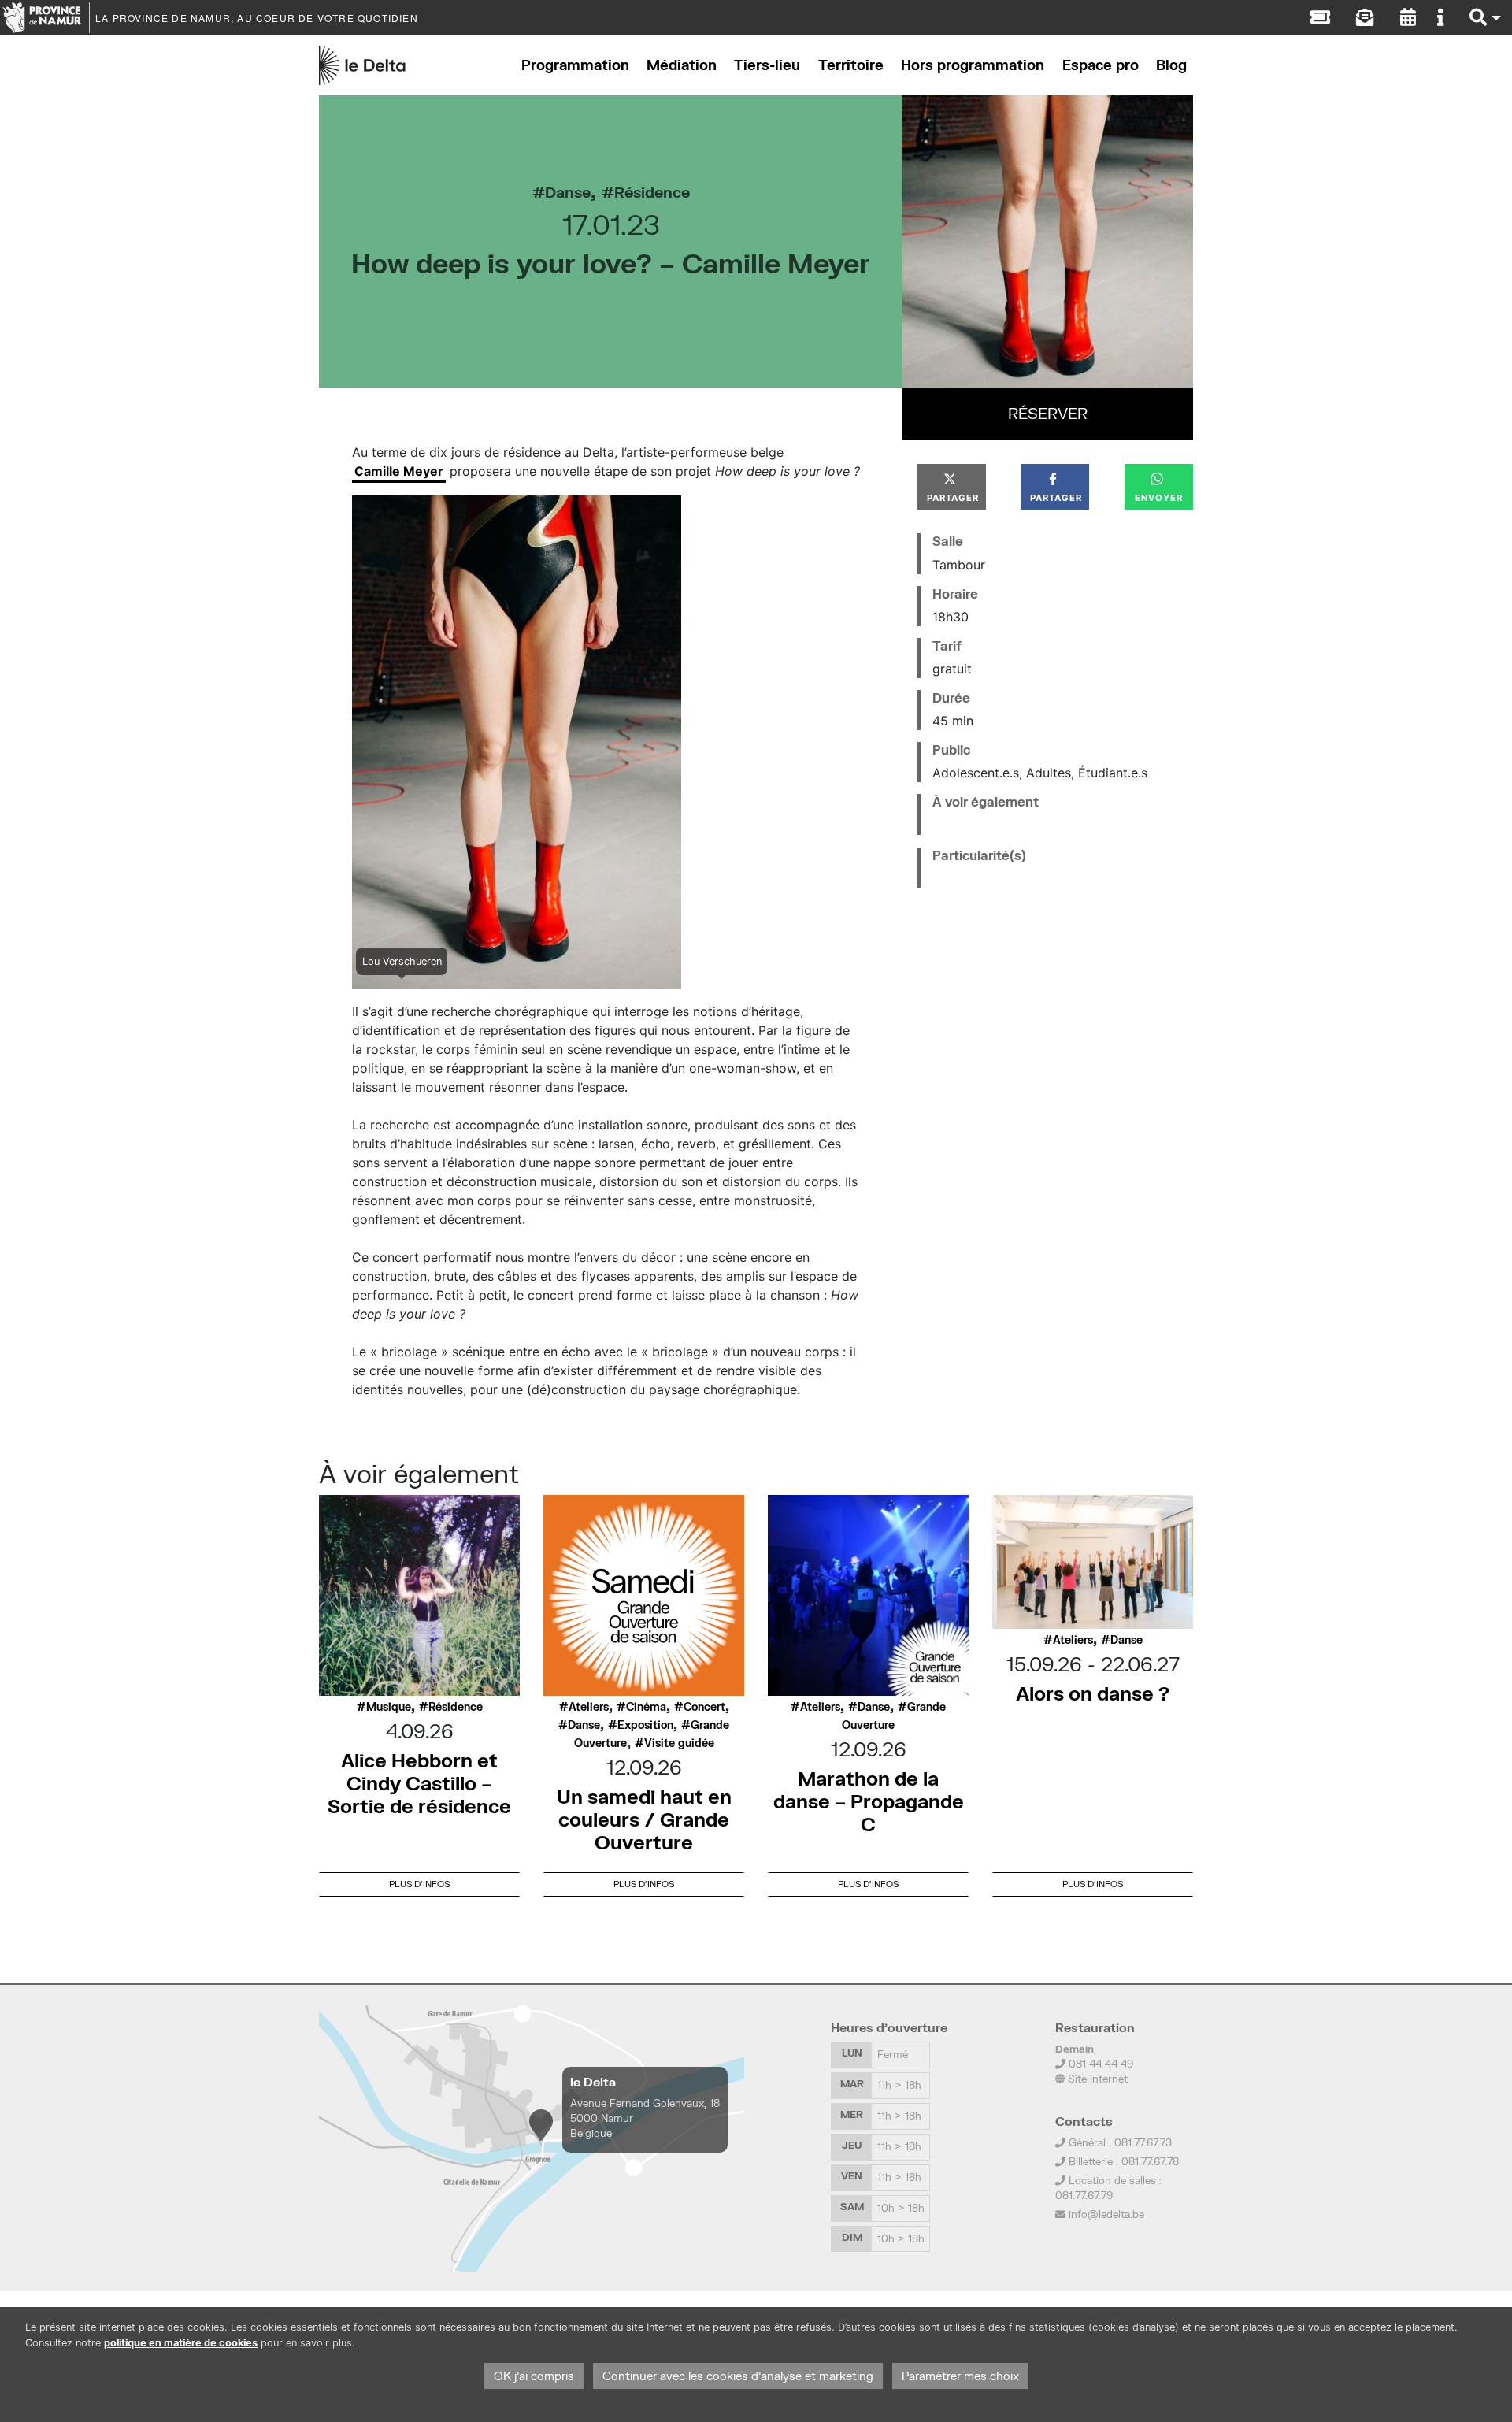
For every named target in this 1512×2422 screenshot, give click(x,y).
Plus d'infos (419, 1884)
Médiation (682, 65)
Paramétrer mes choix (960, 2376)
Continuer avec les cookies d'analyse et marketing (738, 2376)
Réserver (1048, 413)
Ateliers (589, 1707)
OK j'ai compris (534, 2376)
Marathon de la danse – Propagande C (869, 1801)
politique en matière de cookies (181, 2343)
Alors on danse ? (1093, 1693)
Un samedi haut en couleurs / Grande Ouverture (644, 1819)
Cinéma (646, 1707)
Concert (704, 1707)
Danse (568, 192)
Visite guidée (679, 1743)
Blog (1171, 65)
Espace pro (1101, 65)
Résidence (652, 192)
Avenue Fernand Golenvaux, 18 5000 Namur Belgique (645, 2118)
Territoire (851, 65)
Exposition (645, 1725)
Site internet (1096, 2079)
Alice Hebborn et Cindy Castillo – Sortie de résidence (419, 1783)
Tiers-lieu (767, 65)
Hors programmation (973, 65)
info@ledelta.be (1106, 2214)
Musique (389, 1707)
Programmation (575, 65)
